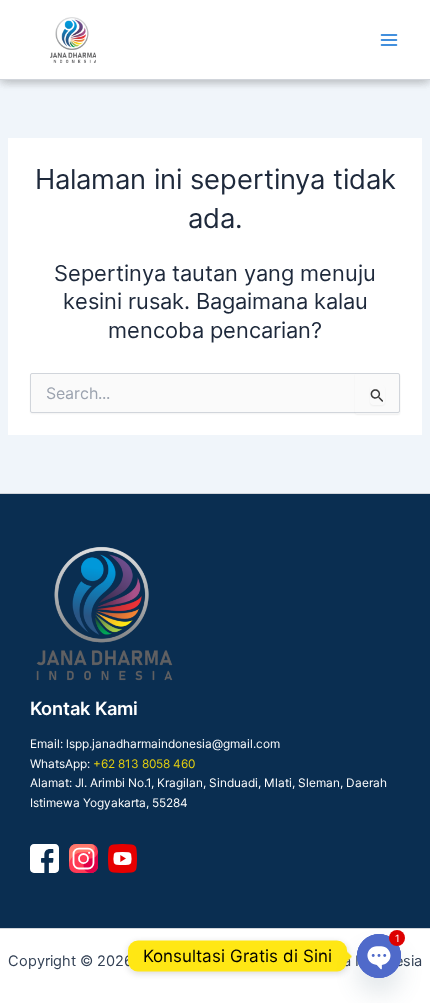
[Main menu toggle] (389, 40)
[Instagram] (83, 858)
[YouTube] (122, 858)
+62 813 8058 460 (144, 764)
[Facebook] (44, 858)
